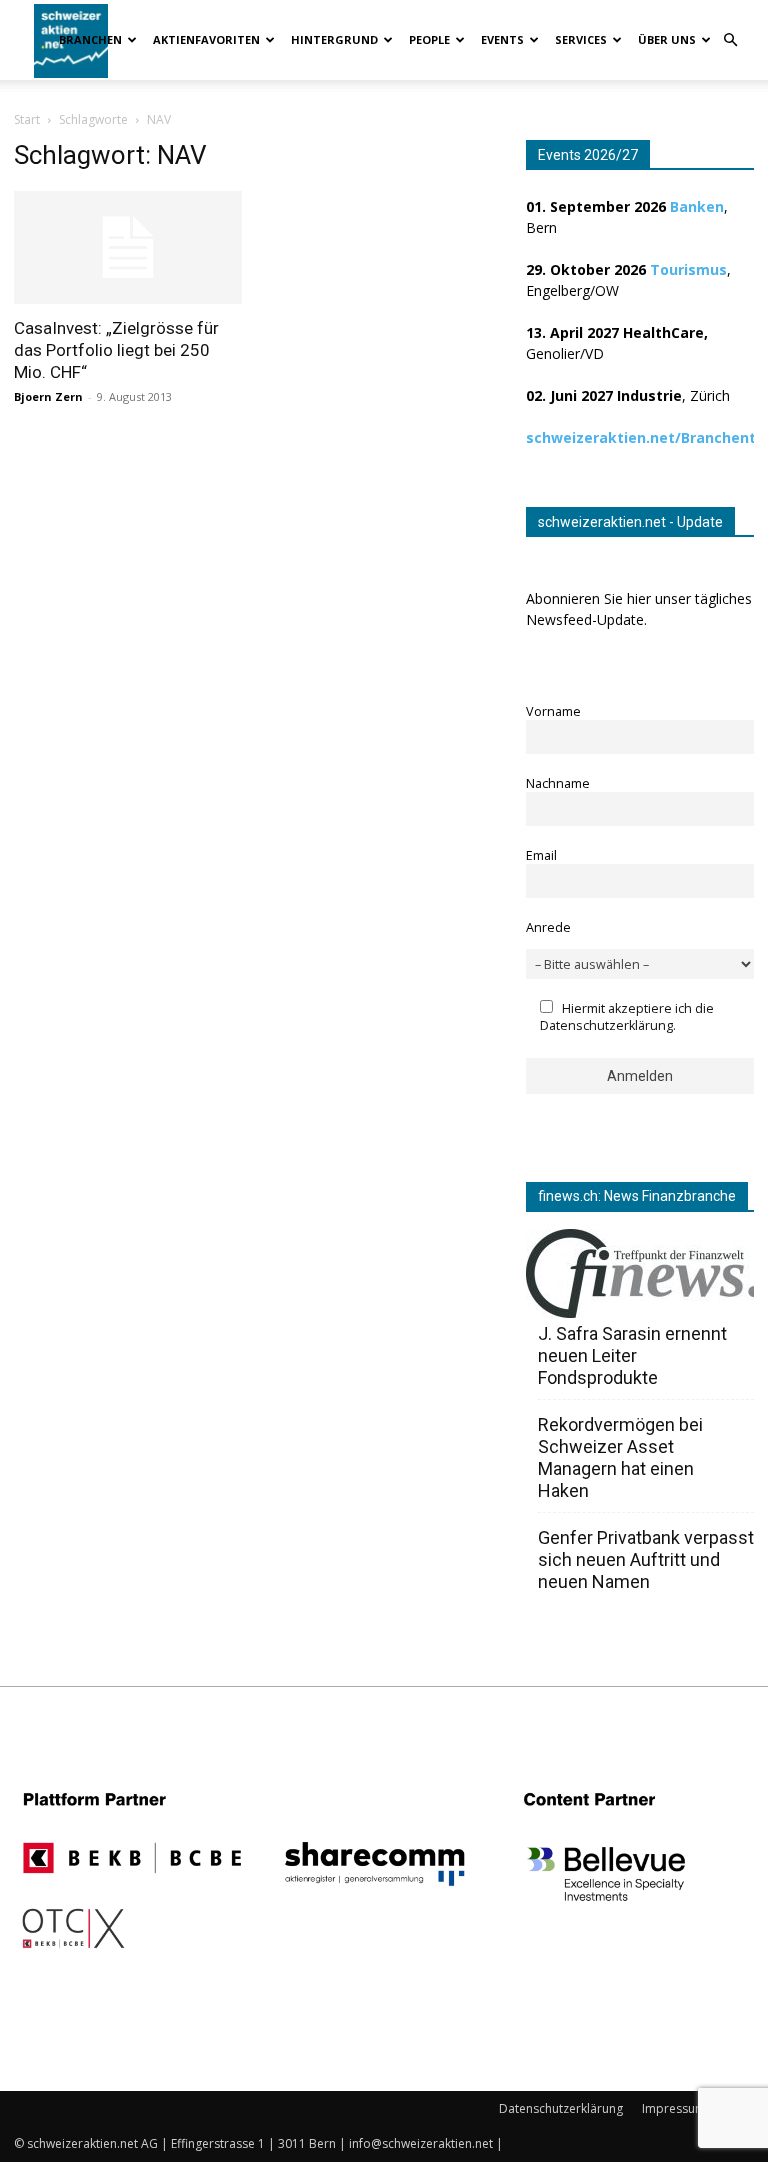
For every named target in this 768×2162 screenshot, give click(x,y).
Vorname (553, 711)
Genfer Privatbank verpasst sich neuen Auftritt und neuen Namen (646, 1559)
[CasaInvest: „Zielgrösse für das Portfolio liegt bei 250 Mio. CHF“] (128, 247)
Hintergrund (334, 39)
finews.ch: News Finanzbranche (637, 1196)
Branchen (90, 39)
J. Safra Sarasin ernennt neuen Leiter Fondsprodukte (632, 1355)
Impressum (674, 2108)
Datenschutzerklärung (561, 2108)
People (429, 39)
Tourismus (688, 269)
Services (581, 39)
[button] (730, 40)
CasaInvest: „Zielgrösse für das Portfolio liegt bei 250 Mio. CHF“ (116, 350)
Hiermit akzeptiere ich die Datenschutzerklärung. (627, 1017)
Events (502, 39)
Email (541, 855)
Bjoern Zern (48, 396)
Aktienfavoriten (206, 39)
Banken (697, 206)
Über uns (667, 39)
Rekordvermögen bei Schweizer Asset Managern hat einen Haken (620, 1457)
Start (27, 119)
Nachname (558, 783)
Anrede (548, 927)
